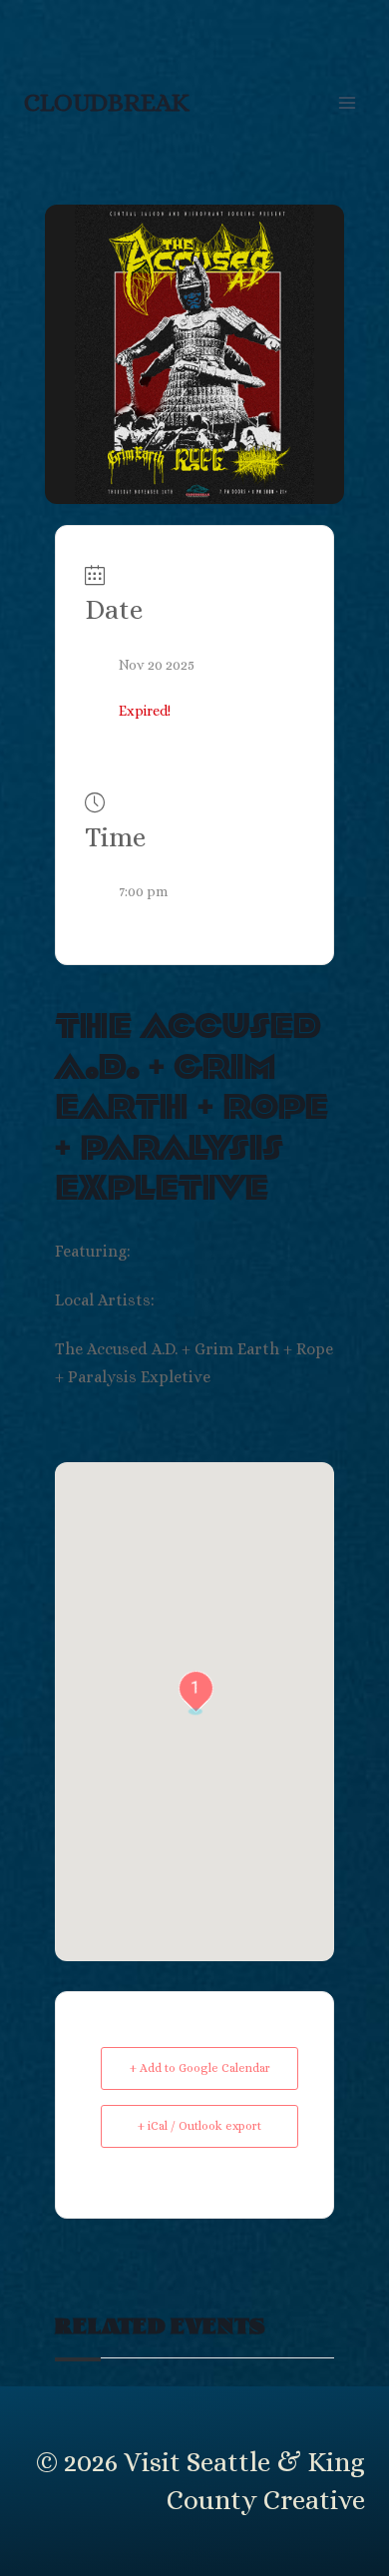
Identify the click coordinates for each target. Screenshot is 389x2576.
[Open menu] (347, 102)
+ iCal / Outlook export (199, 2126)
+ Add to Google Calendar (200, 2068)
